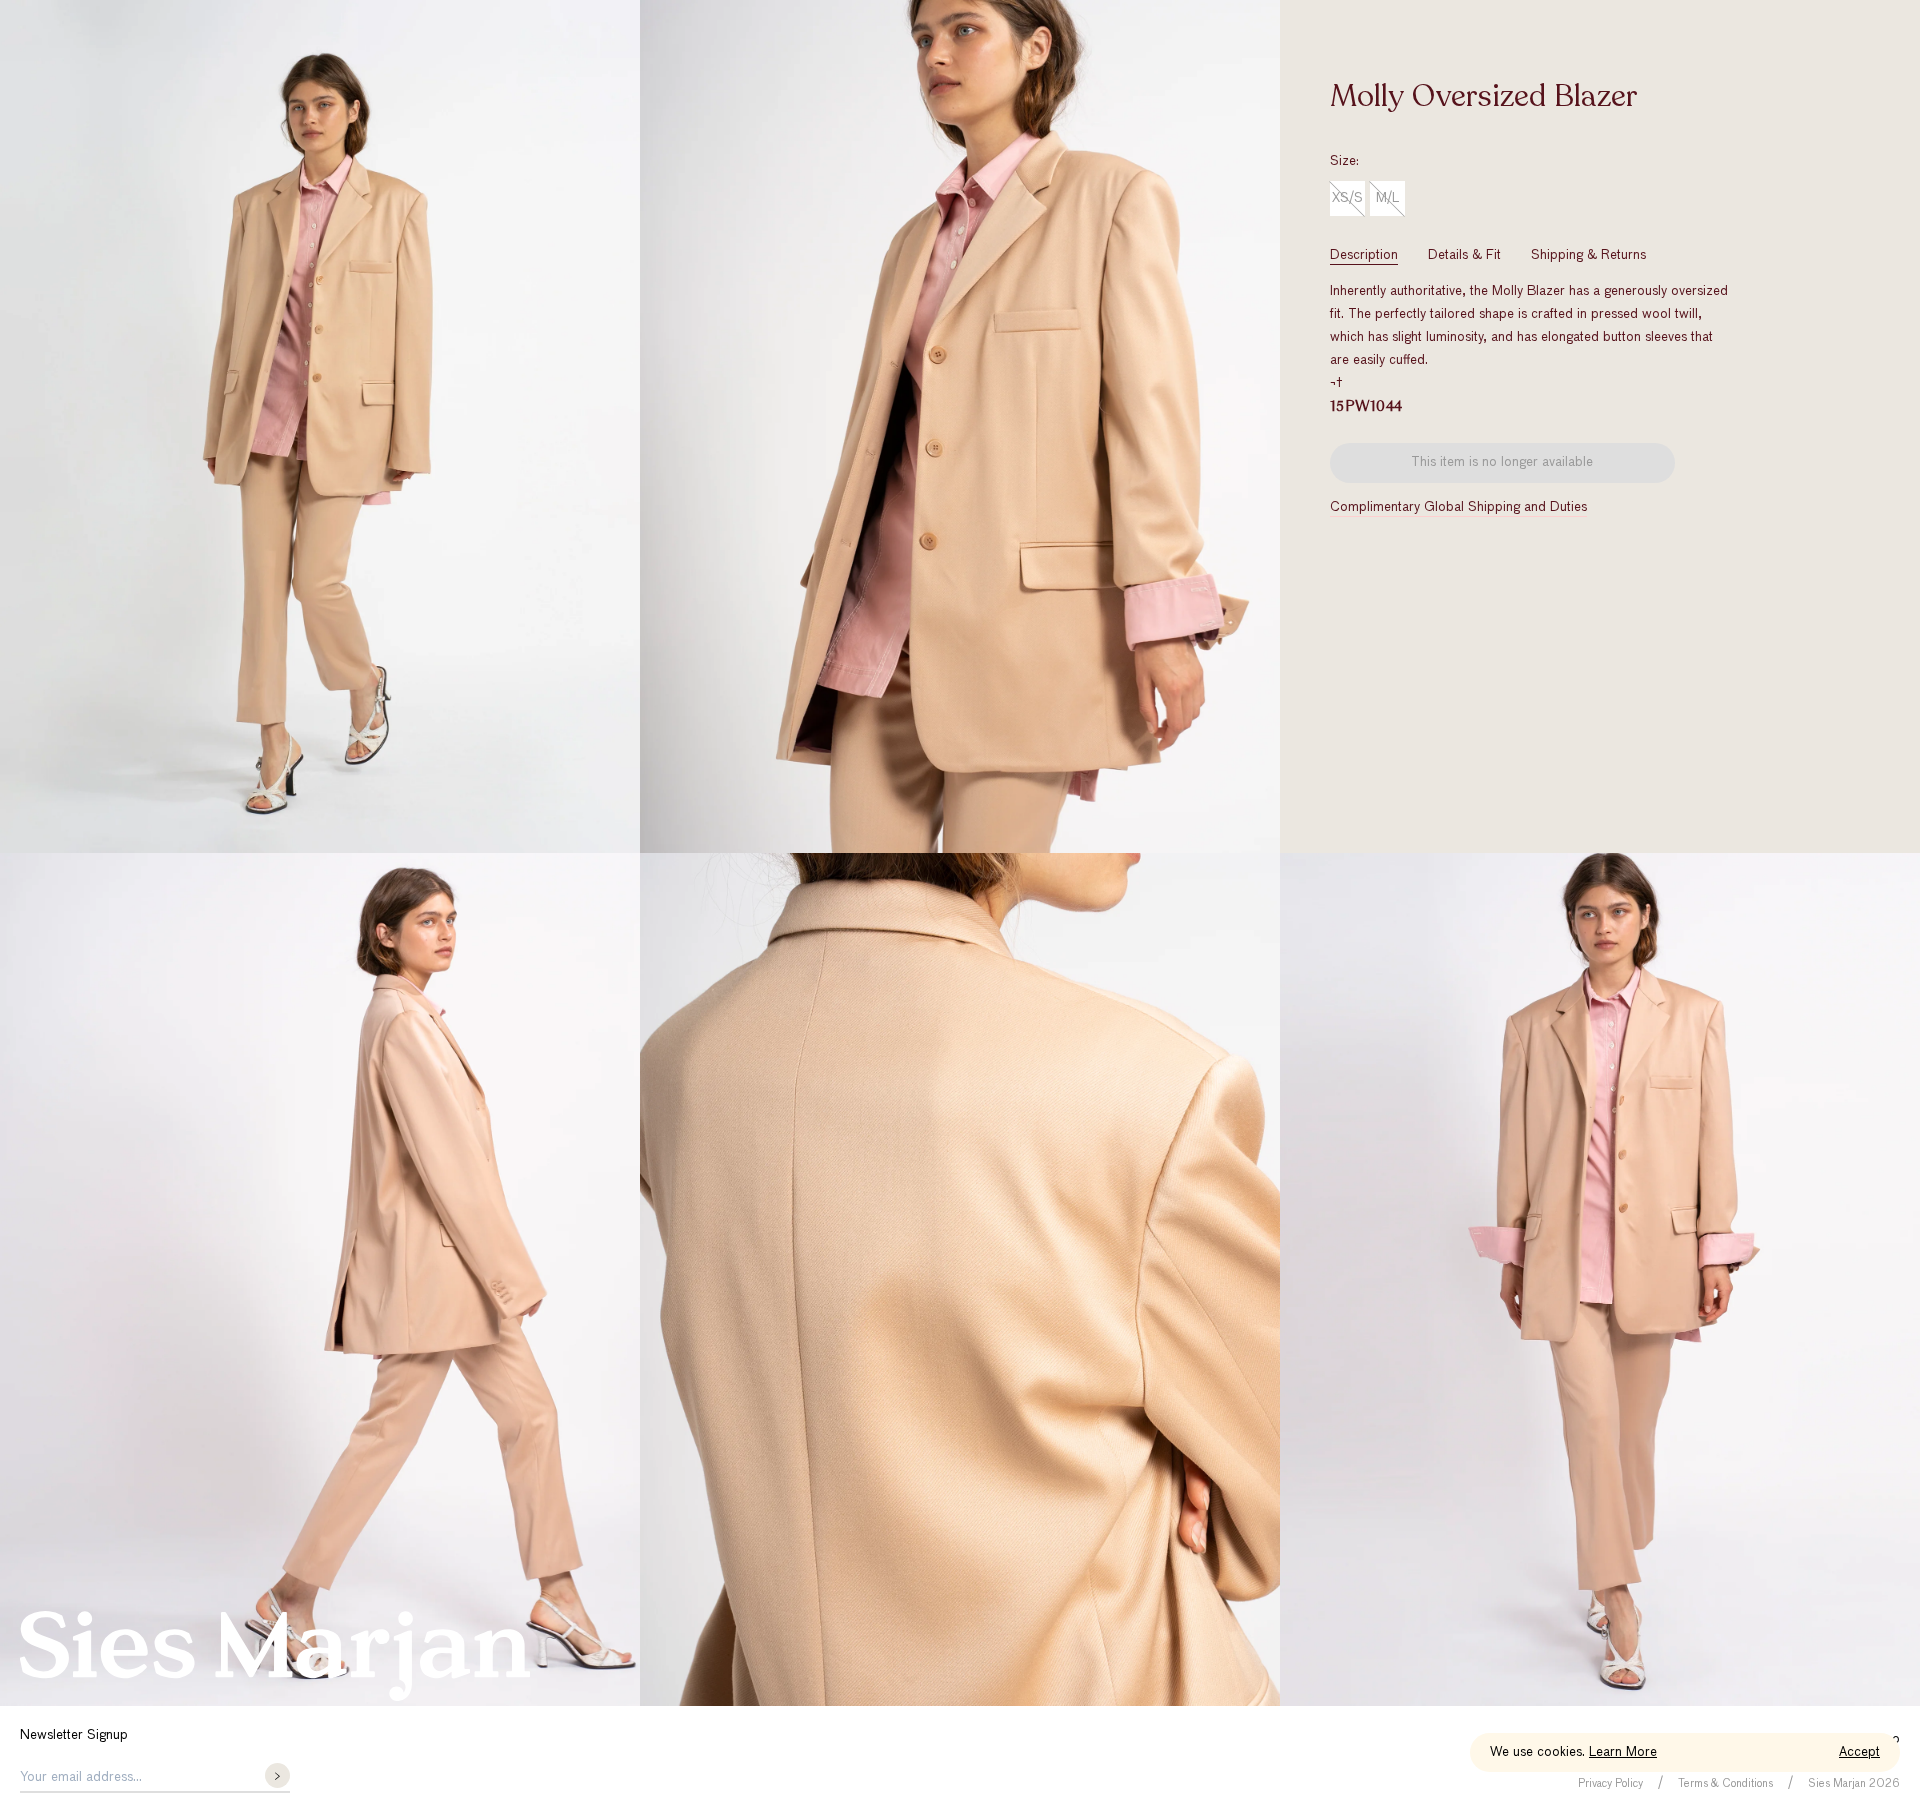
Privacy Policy (1610, 1783)
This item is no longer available (1502, 462)
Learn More (1623, 1752)
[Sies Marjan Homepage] (275, 1656)
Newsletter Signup (74, 1735)
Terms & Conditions (1725, 1783)
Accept (1859, 1752)
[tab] (1364, 255)
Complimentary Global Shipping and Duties (1458, 507)
